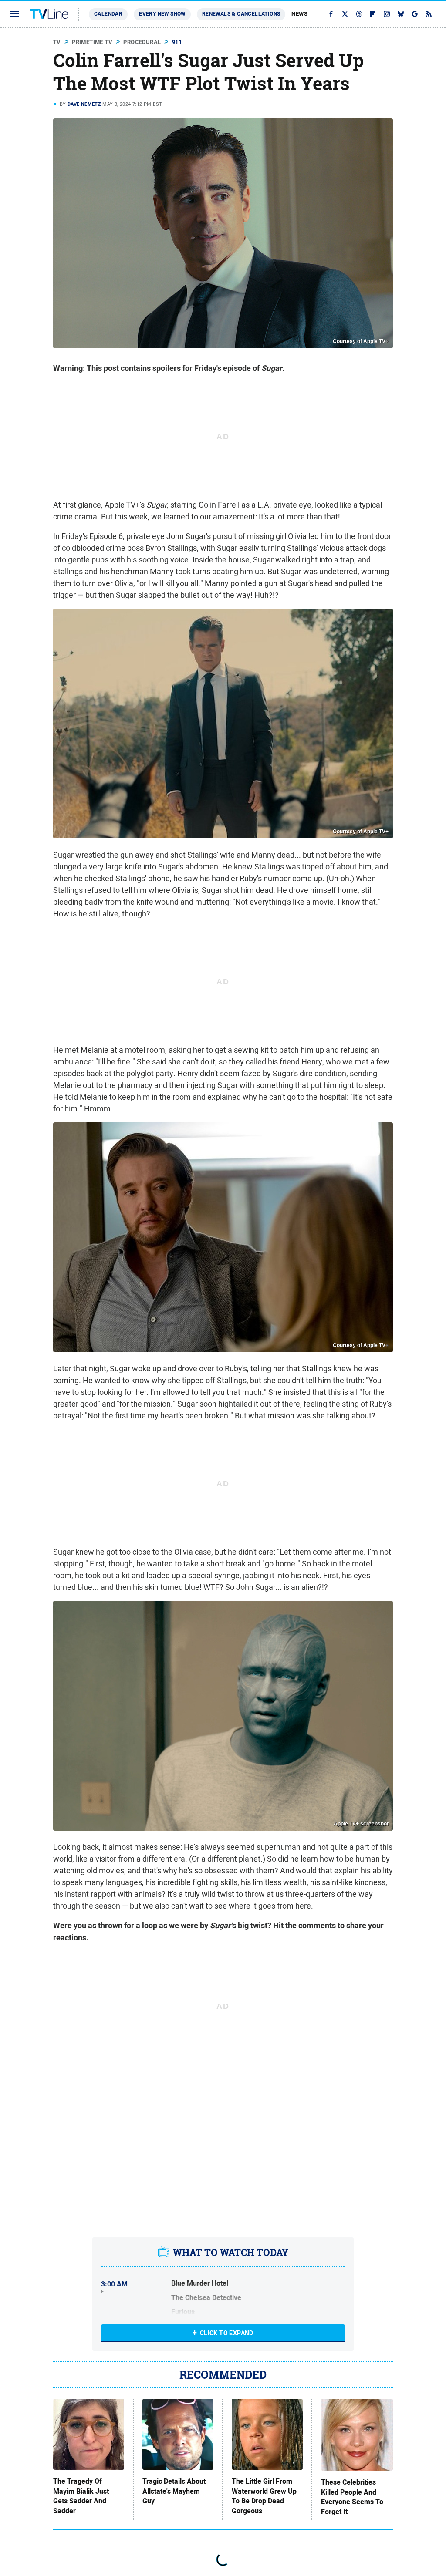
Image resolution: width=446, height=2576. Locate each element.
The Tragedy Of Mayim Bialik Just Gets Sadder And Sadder (81, 2496)
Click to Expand (227, 2333)
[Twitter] (345, 14)
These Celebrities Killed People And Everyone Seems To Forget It (352, 2497)
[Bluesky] (401, 14)
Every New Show (162, 14)
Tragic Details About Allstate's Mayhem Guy (174, 2491)
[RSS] (429, 14)
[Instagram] (387, 14)
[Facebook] (331, 14)
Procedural (142, 42)
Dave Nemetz (84, 104)
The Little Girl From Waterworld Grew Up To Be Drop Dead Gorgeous (264, 2496)
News (299, 14)
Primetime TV (92, 42)
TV (57, 42)
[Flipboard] (373, 14)
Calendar (108, 14)
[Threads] (359, 14)
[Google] (415, 14)
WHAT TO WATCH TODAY (231, 2253)
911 (177, 42)
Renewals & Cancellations (241, 14)
